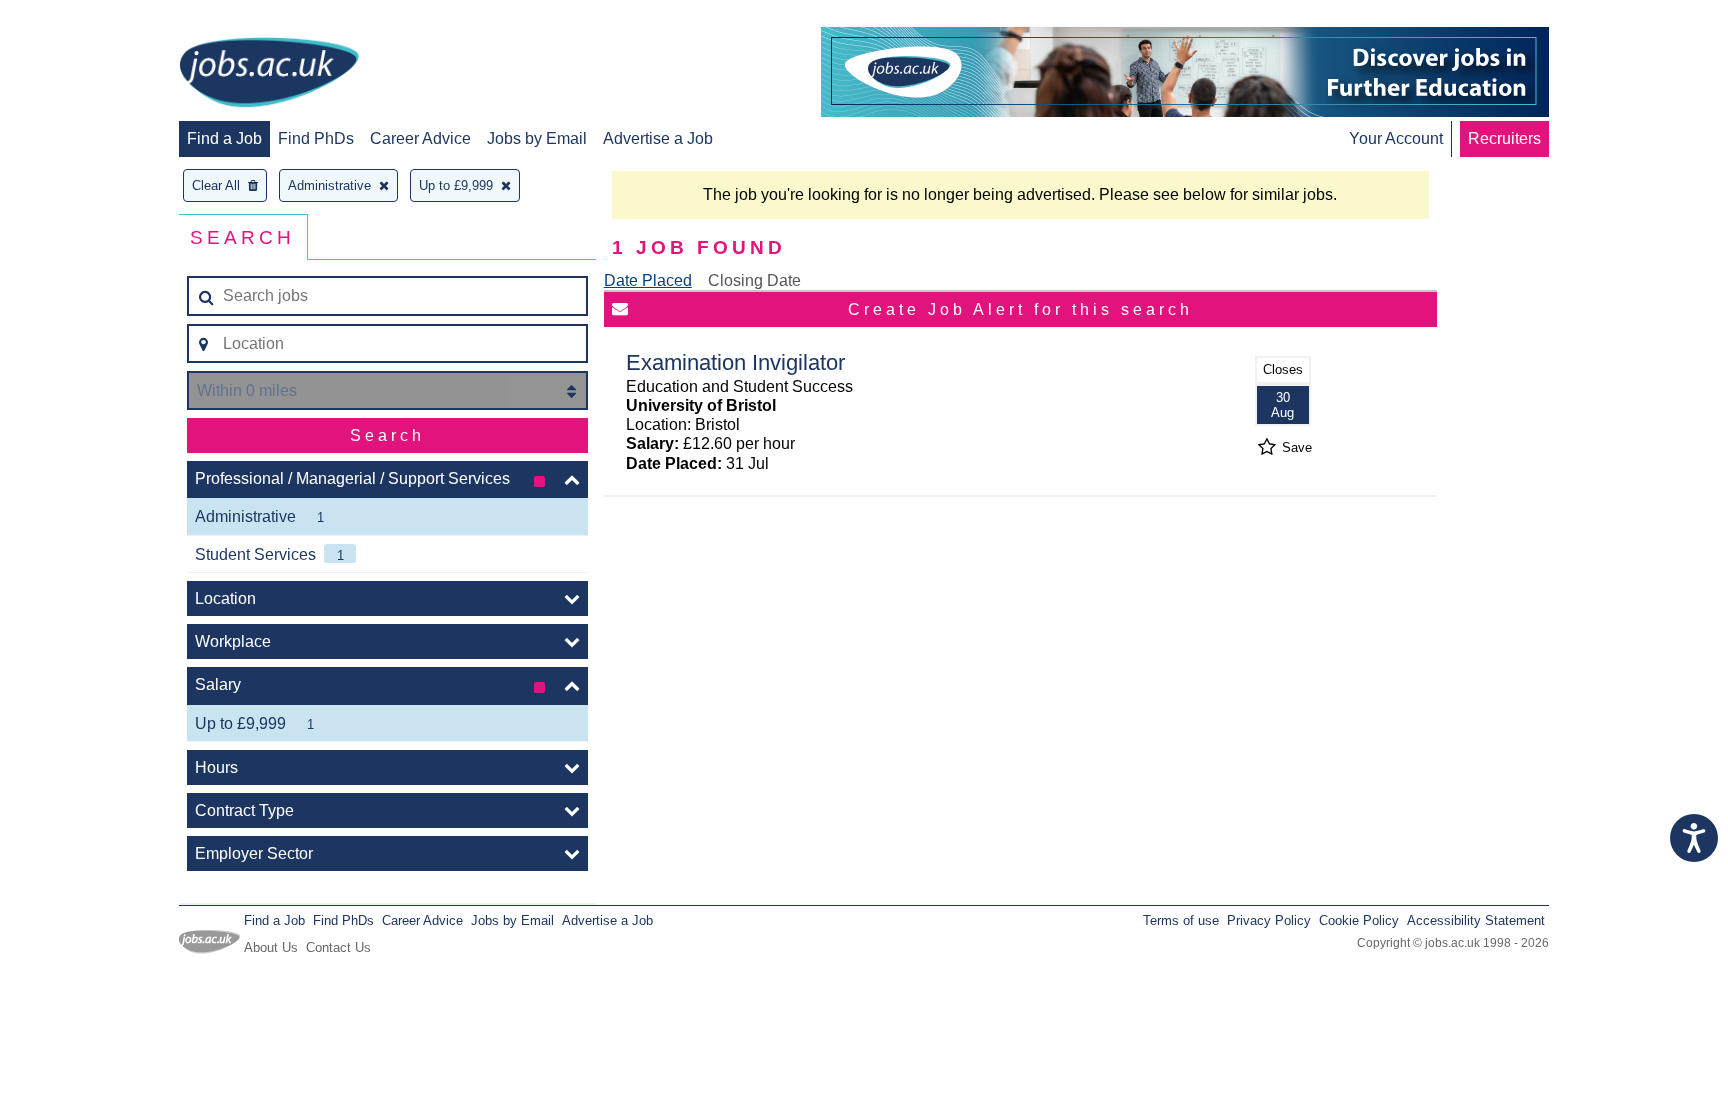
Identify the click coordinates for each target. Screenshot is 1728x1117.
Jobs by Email (537, 138)
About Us (271, 947)
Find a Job (224, 138)
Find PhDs (316, 138)
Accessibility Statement (1476, 920)
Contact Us (338, 947)
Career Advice (420, 138)
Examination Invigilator (735, 362)
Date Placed (648, 280)
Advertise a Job (658, 138)
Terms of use (1181, 920)
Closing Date (754, 280)
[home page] (269, 74)
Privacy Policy (1269, 920)
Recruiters (1504, 138)
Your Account (1396, 138)
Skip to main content (80, 17)
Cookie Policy (1359, 920)
